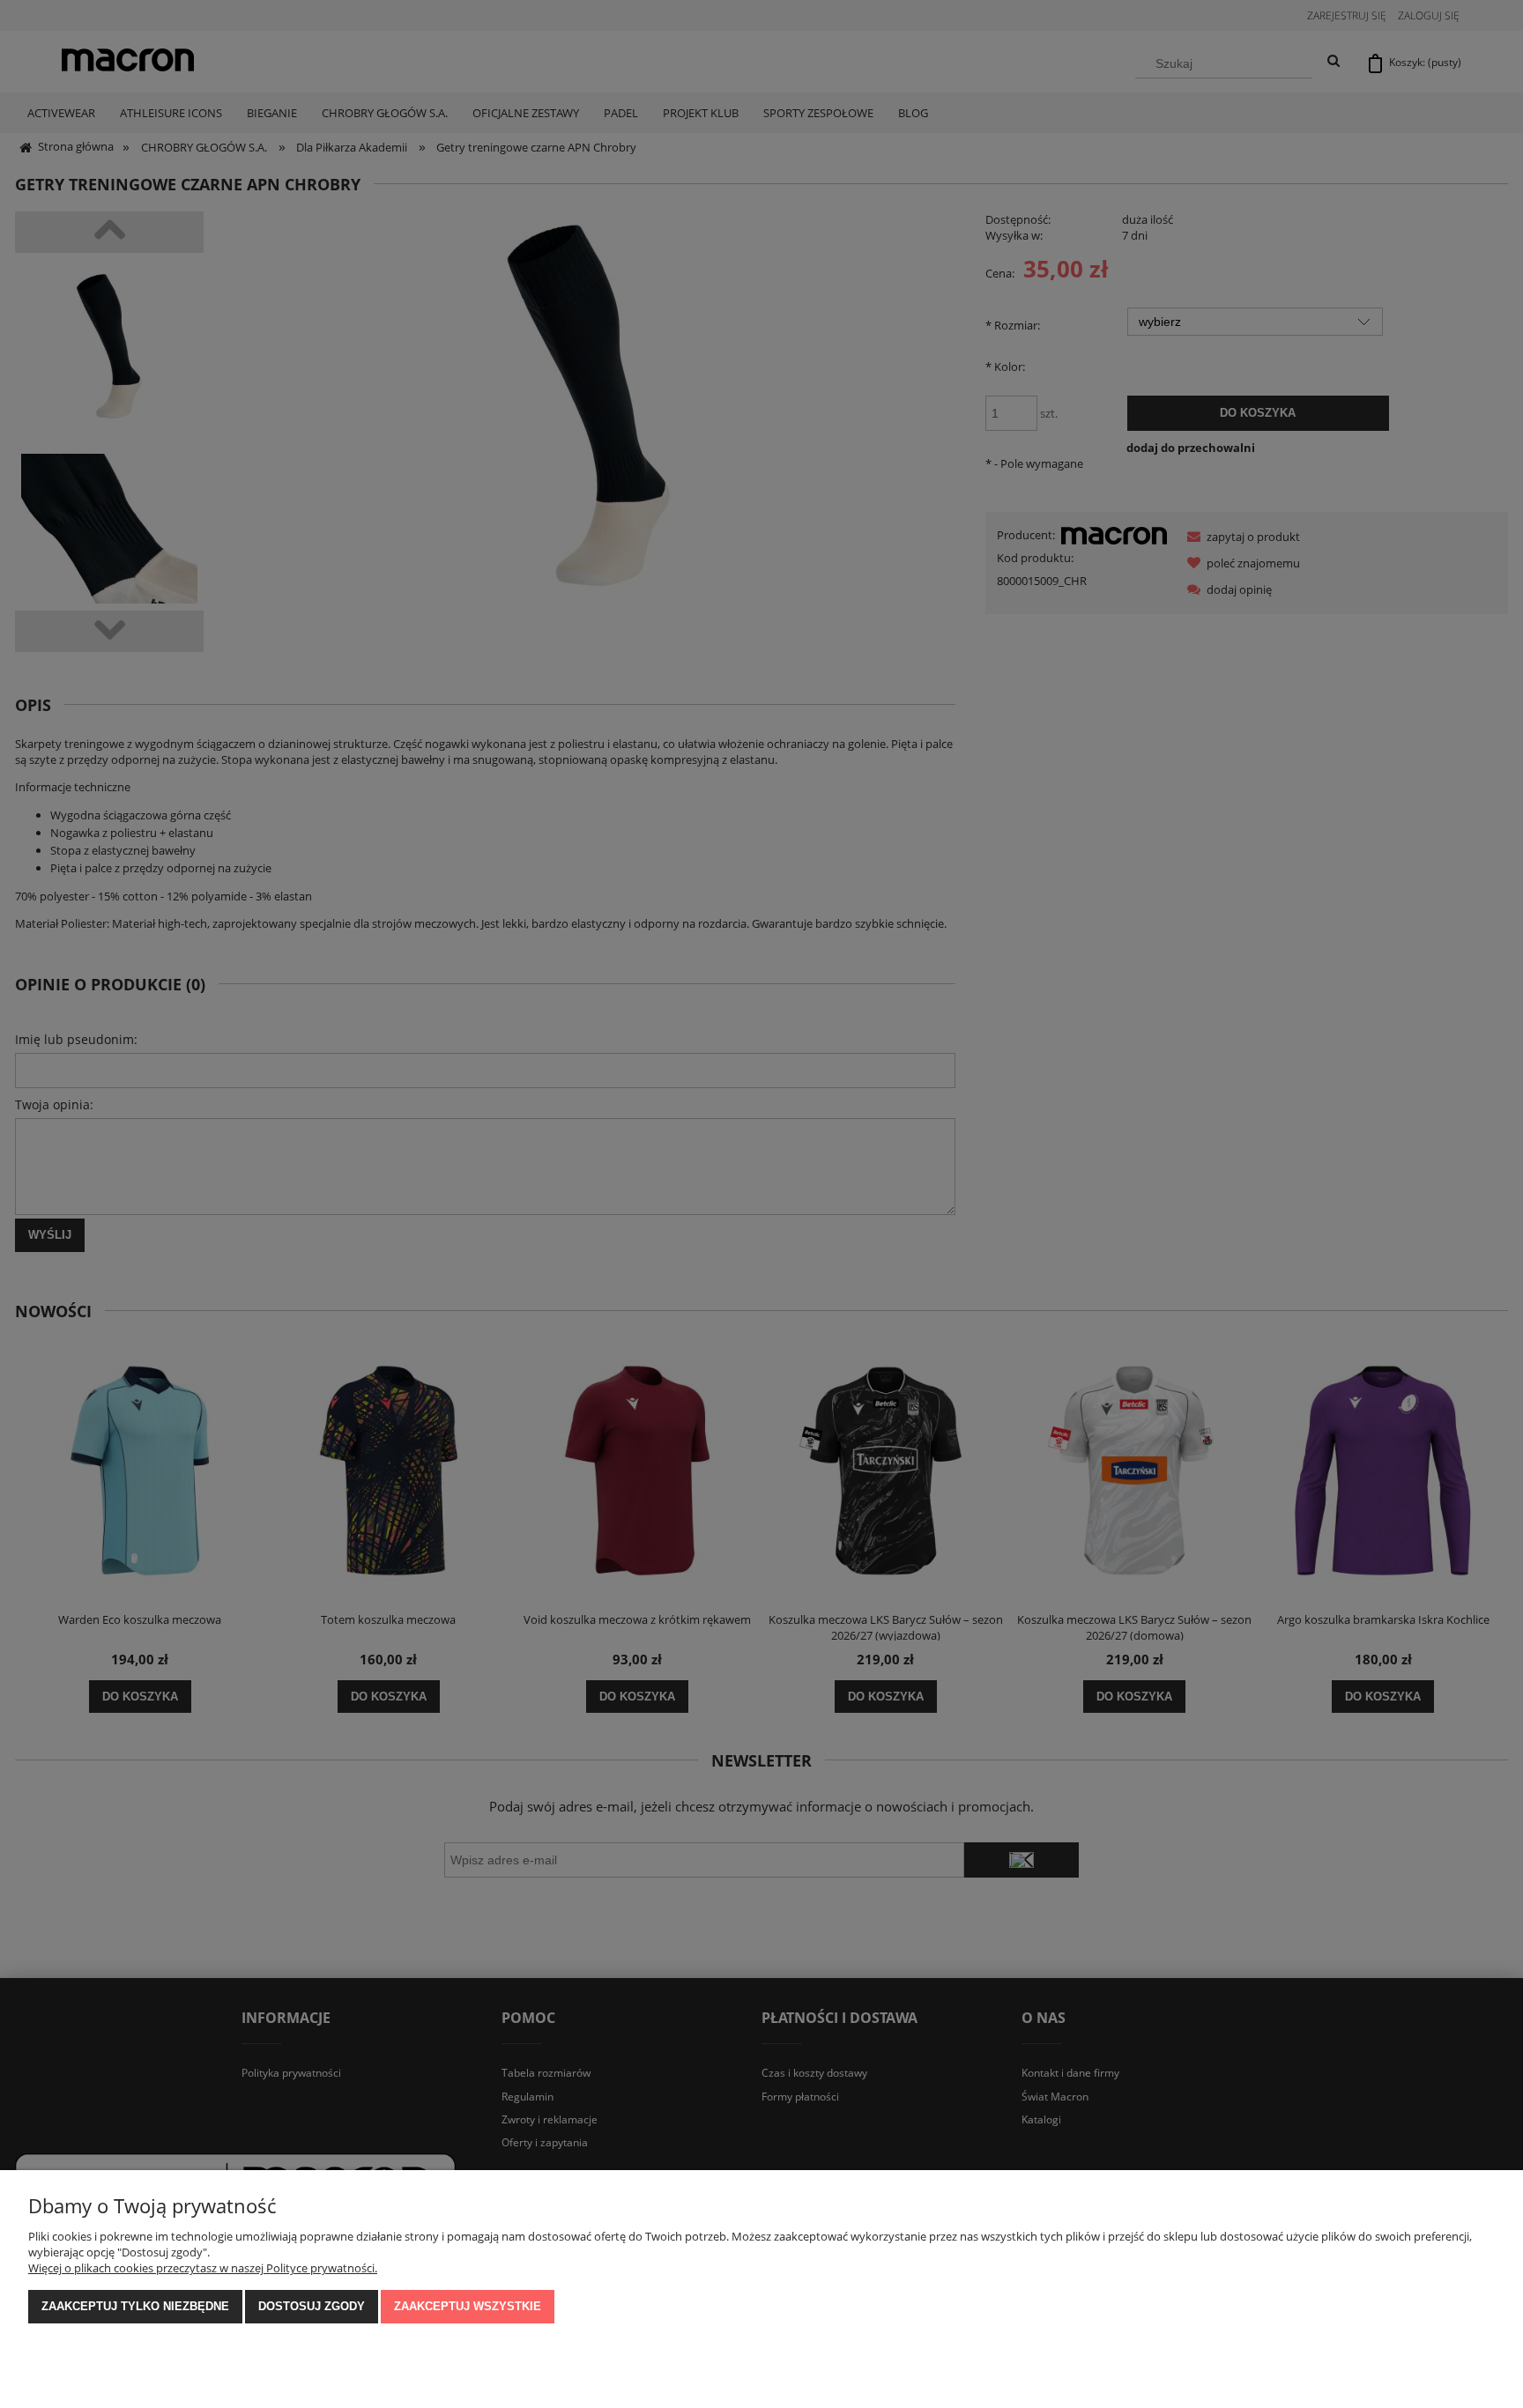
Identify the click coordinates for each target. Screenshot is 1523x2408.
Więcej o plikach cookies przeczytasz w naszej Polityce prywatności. (203, 2268)
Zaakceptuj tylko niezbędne (135, 2306)
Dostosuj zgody (312, 2306)
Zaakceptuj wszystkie (468, 2306)
